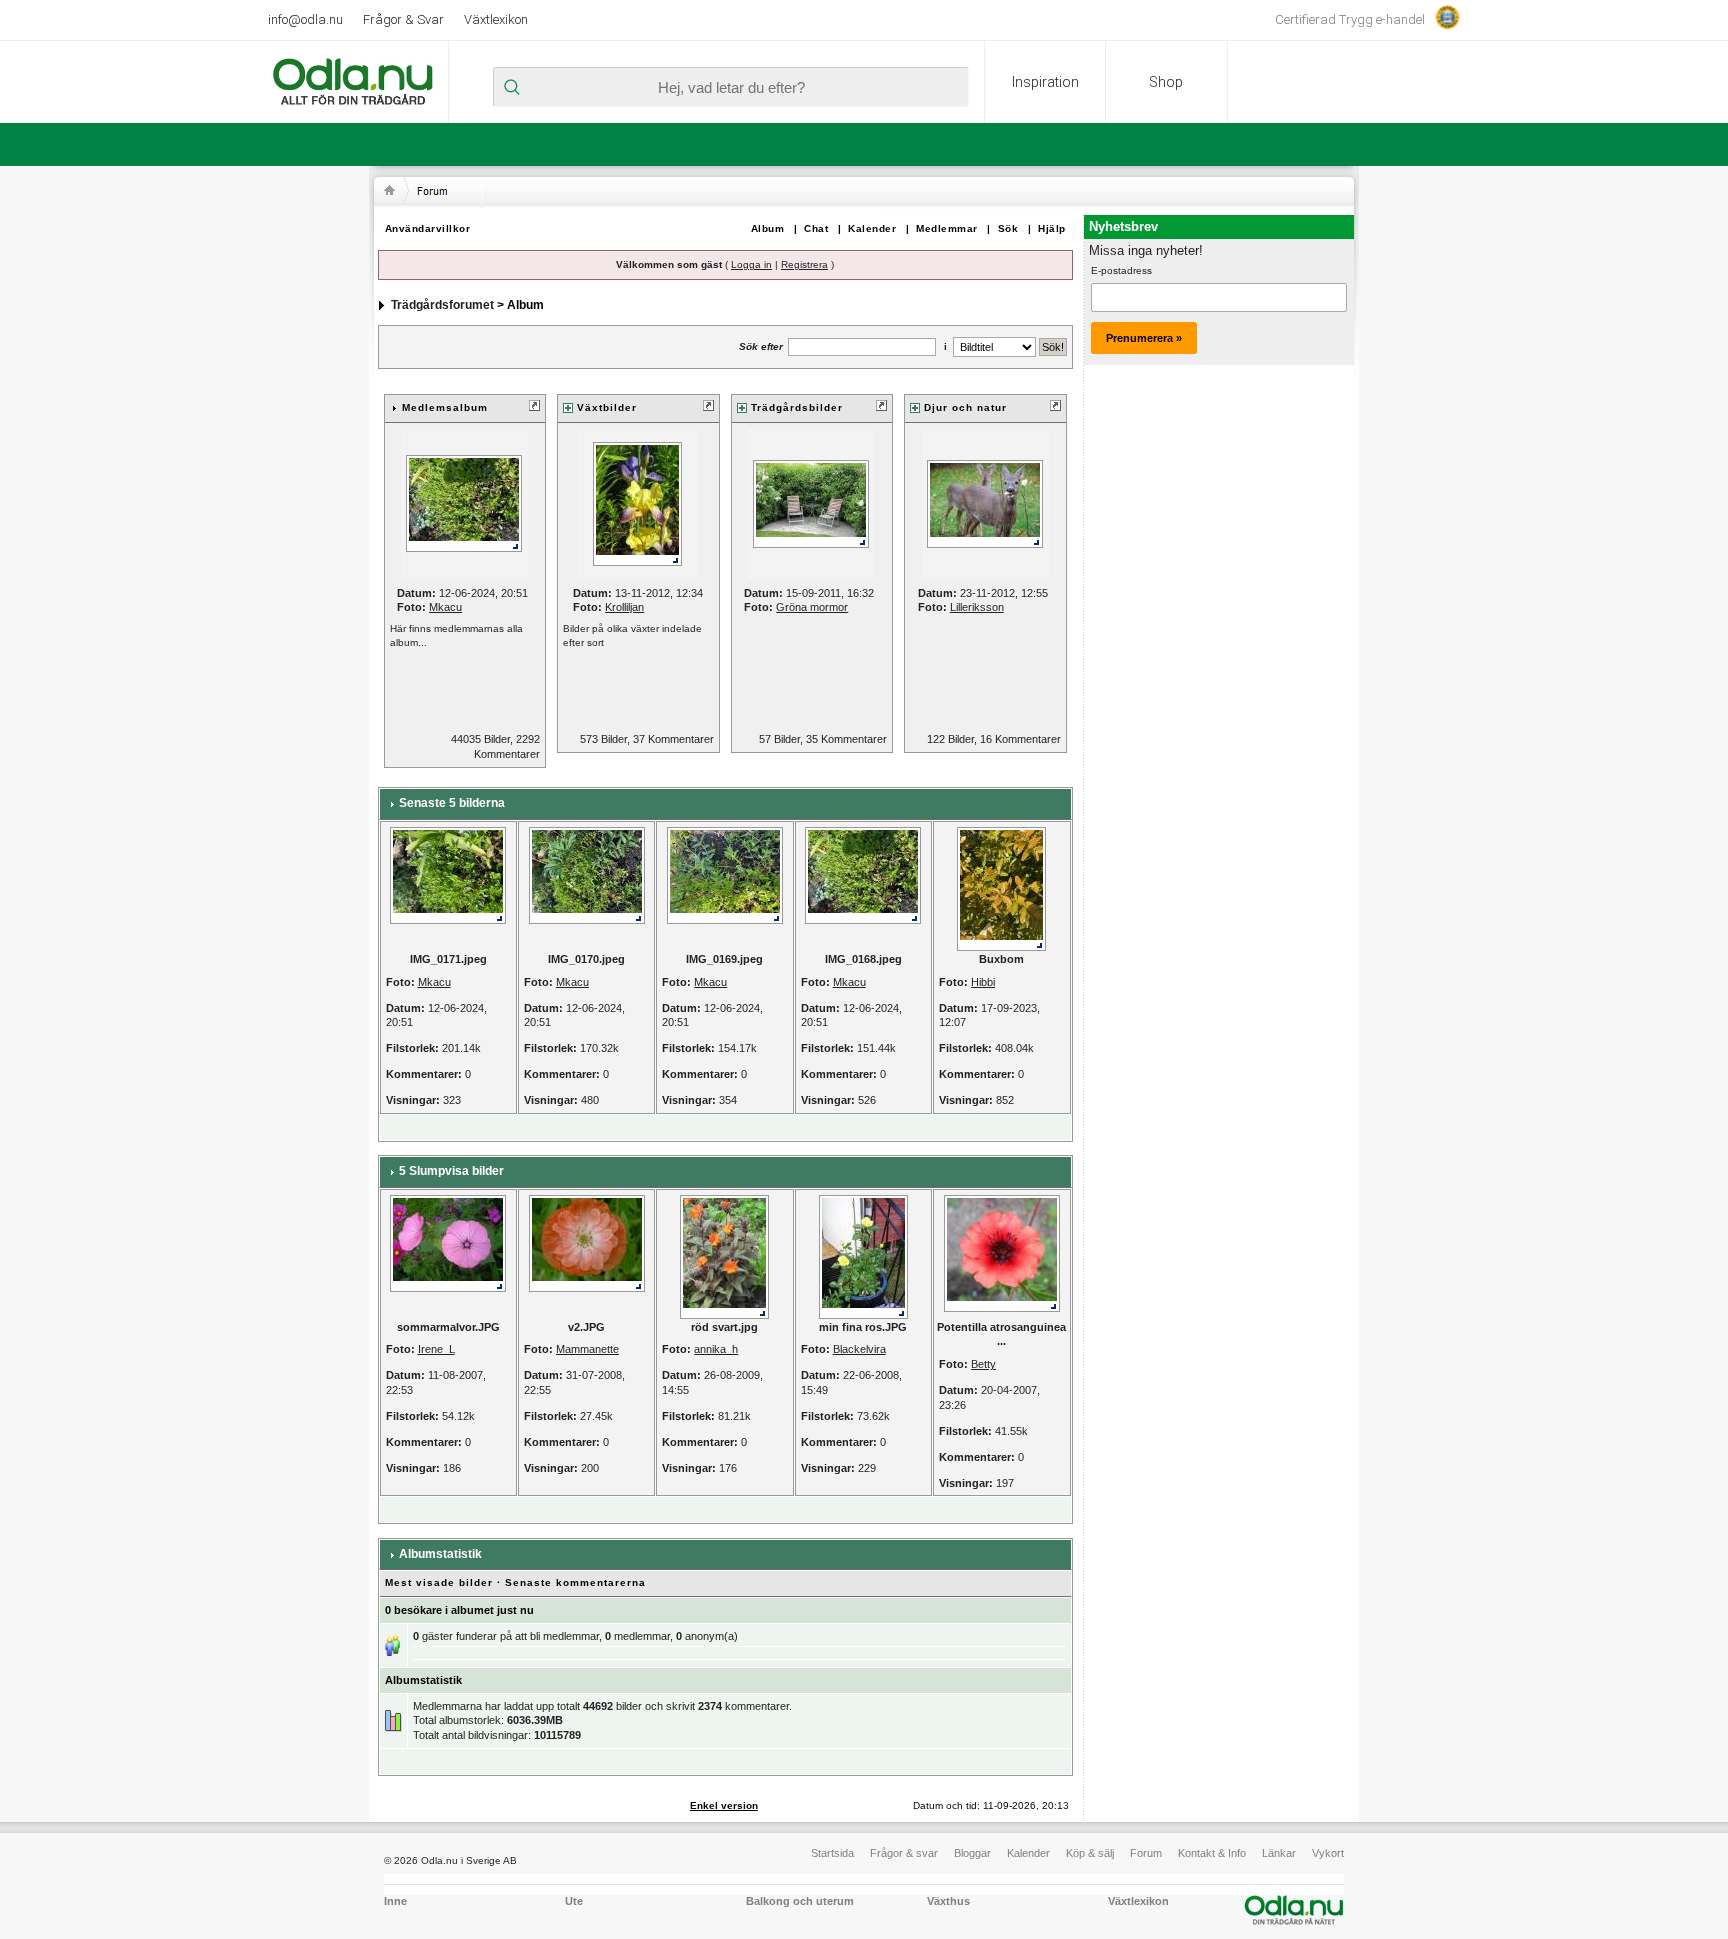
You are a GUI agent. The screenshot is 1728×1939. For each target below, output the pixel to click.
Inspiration (1045, 82)
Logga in (751, 264)
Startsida (832, 1853)
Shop (1166, 82)
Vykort (1328, 1853)
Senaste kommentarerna (575, 1582)
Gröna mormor (812, 607)
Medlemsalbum (445, 407)
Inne (395, 1901)
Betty (983, 1364)
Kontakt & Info (1212, 1853)
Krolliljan (624, 607)
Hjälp (1052, 228)
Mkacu (445, 607)
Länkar (1279, 1853)
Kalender (872, 228)
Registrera (804, 264)
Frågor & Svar (403, 19)
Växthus (948, 1901)
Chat (816, 228)
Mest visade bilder (439, 1582)
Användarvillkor (428, 228)
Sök (1008, 228)
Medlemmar (947, 228)
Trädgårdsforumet (442, 305)
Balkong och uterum (800, 1901)
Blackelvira (859, 1349)
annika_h (716, 1349)
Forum (1146, 1853)
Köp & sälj (1090, 1853)
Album (768, 228)
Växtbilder (607, 407)
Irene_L (436, 1349)
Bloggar (972, 1853)
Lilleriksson (977, 607)
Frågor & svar (904, 1853)
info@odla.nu (305, 19)
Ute (574, 1901)
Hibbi (983, 982)
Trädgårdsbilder (797, 407)
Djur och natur (965, 407)
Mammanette (587, 1349)
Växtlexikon (496, 19)
